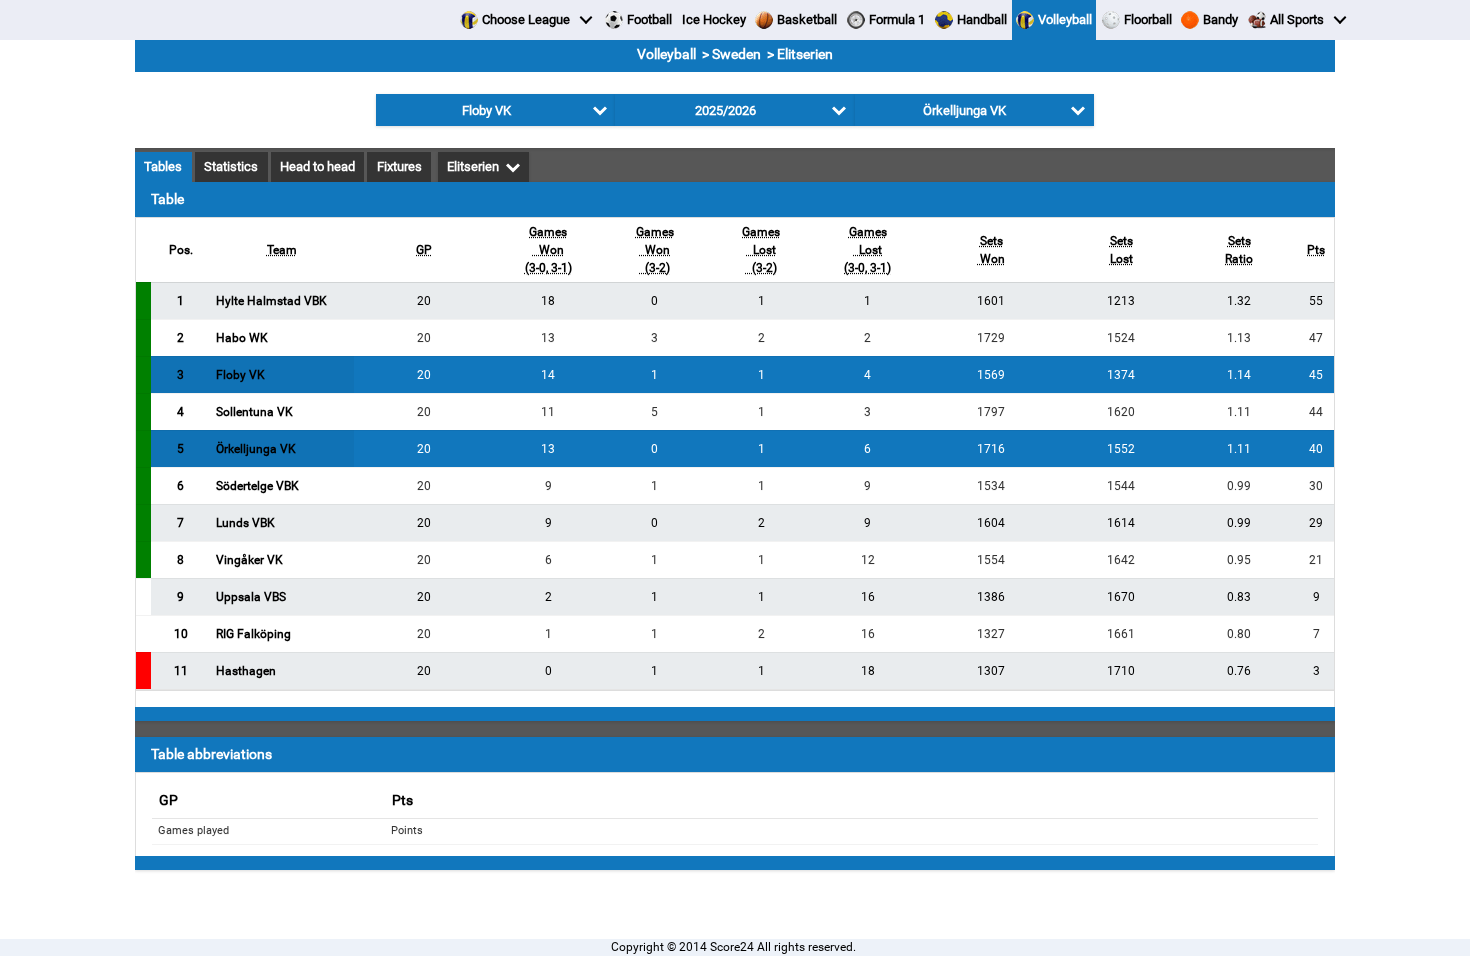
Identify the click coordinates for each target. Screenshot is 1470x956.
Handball (982, 19)
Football (649, 19)
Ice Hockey (714, 19)
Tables (163, 166)
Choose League (526, 19)
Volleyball (1065, 19)
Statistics (231, 166)
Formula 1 (897, 19)
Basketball (807, 19)
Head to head (317, 166)
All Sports (1297, 19)
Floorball (1148, 19)
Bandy (1220, 19)
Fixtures (399, 166)
